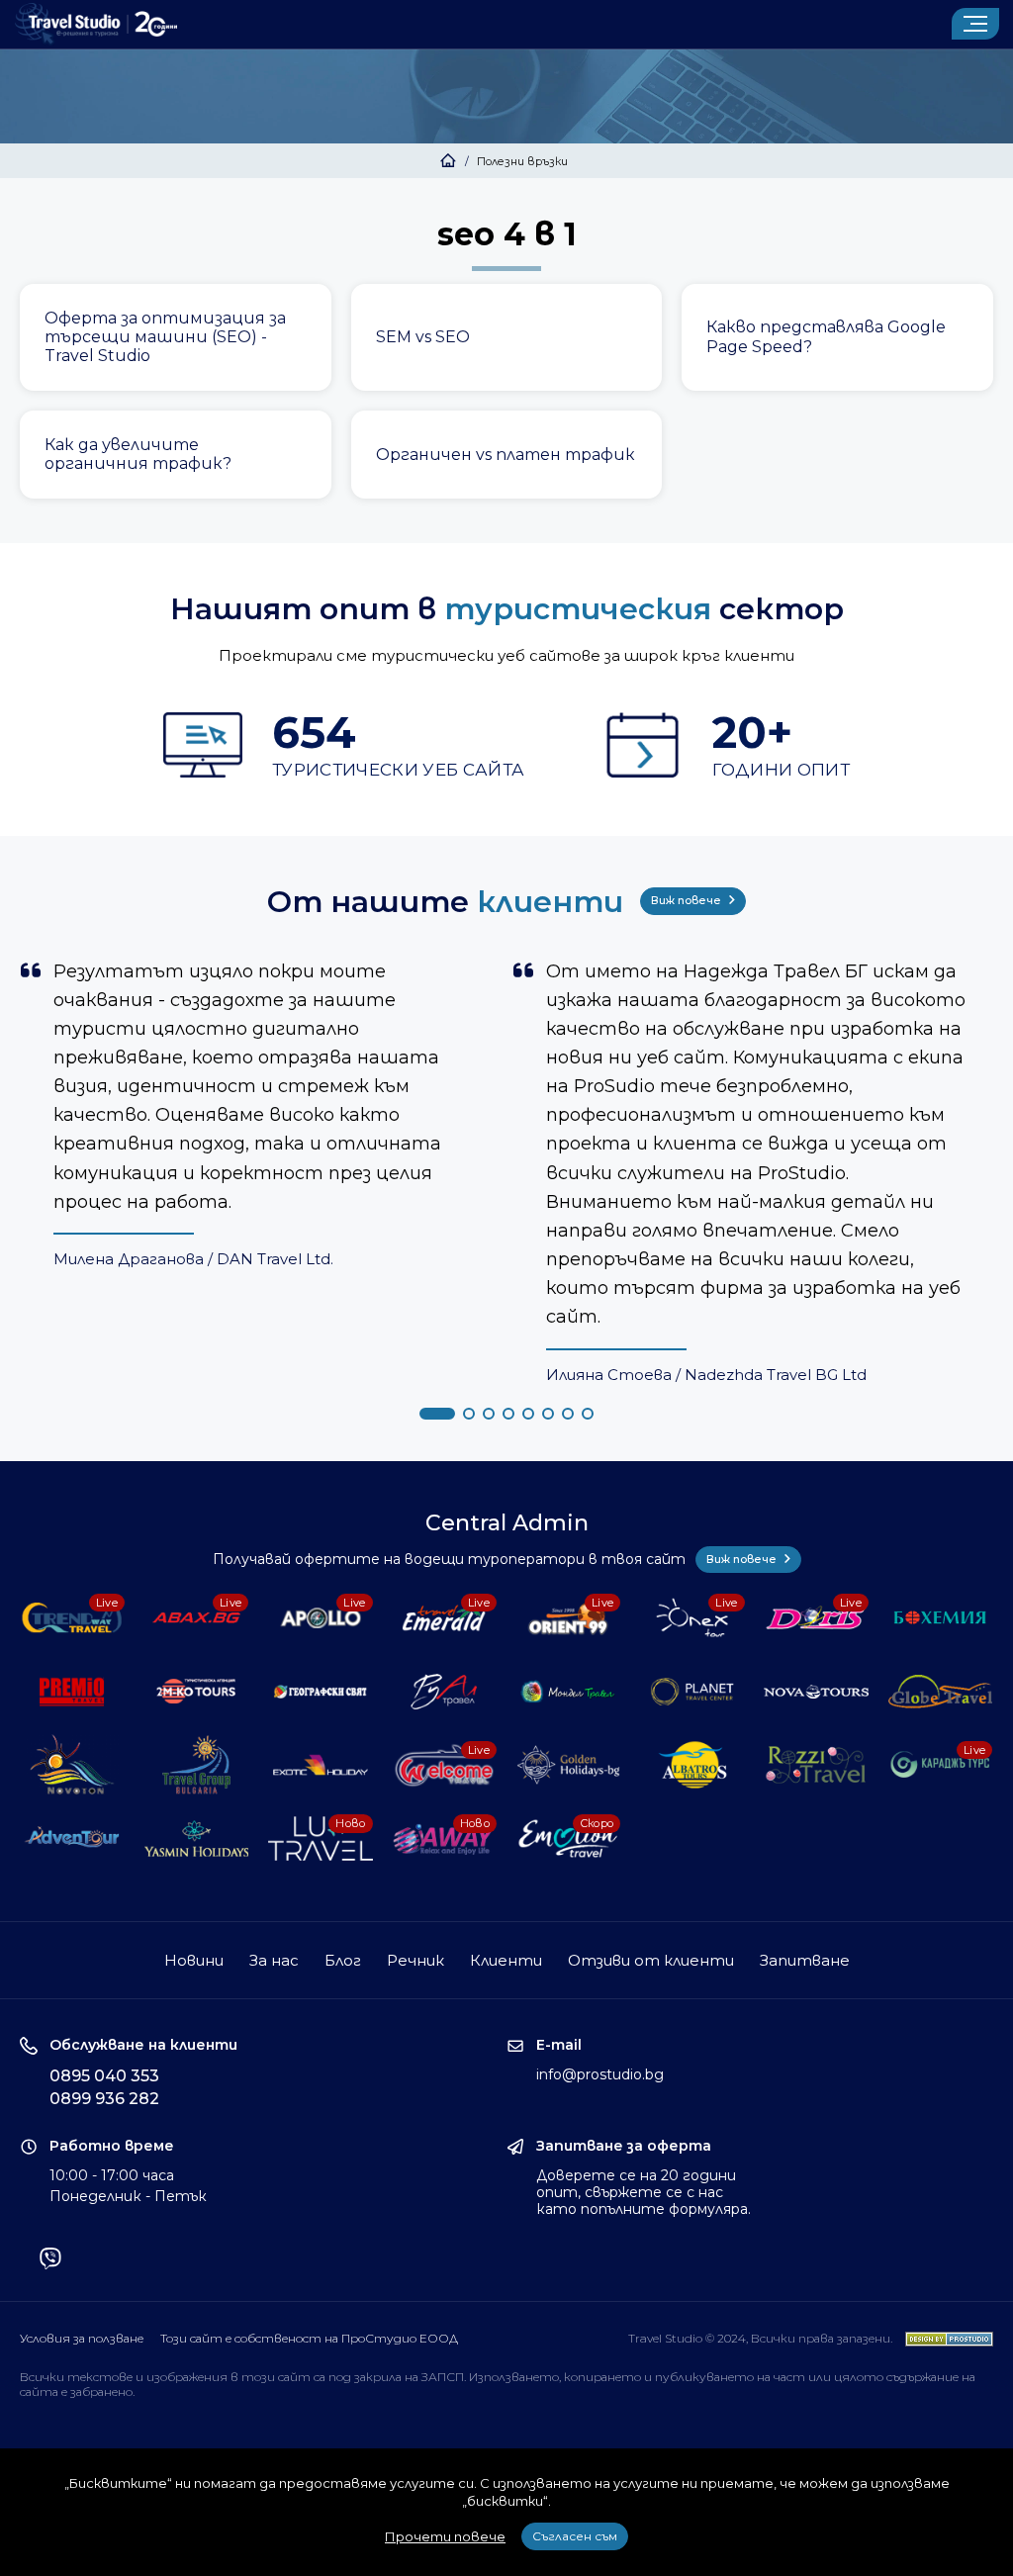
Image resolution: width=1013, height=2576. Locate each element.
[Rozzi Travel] (816, 1765)
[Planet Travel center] (692, 1692)
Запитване (805, 1960)
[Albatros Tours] (692, 1765)
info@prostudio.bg (600, 2074)
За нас (274, 1960)
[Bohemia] (941, 1617)
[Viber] (50, 2260)
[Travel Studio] (96, 24)
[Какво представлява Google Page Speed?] (837, 337)
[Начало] (448, 161)
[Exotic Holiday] (321, 1765)
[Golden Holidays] (569, 1765)
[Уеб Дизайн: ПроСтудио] (944, 2338)
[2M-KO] (197, 1692)
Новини (194, 1960)
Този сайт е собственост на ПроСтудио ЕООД (309, 2338)
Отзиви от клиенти (651, 1960)
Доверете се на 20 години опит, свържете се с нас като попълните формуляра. (644, 2192)
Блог (343, 1960)
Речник (415, 1960)
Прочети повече (445, 2536)
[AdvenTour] (72, 1838)
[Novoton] (72, 1765)
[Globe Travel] (941, 1692)
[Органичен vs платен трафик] (507, 455)
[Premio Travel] (72, 1692)
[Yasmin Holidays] (197, 1838)
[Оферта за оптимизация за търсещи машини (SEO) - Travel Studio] (176, 337)
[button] (437, 1414)
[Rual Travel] (444, 1692)
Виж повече (688, 900)
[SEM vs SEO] (507, 337)
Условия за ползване (82, 2338)
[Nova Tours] (816, 1692)
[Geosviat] (321, 1692)
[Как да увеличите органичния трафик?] (176, 455)
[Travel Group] (197, 1765)
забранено (101, 2392)
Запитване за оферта (624, 2146)
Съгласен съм (575, 2536)
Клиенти (506, 1960)
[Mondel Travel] (569, 1692)
